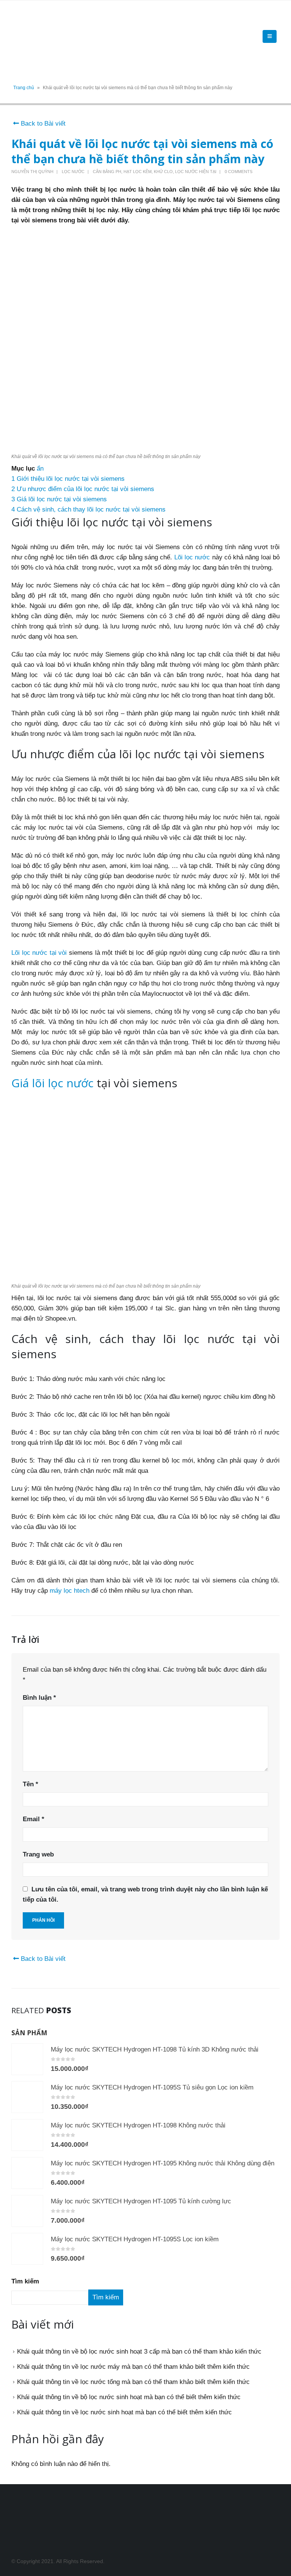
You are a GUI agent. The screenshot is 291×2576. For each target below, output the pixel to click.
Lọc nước (73, 172)
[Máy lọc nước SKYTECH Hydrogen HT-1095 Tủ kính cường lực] (27, 2211)
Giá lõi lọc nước (52, 1083)
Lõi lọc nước (192, 557)
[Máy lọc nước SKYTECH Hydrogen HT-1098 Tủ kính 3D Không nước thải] (27, 2059)
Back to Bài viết (42, 124)
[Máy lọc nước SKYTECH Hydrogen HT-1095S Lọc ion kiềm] (27, 2249)
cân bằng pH (107, 172)
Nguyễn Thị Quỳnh (32, 172)
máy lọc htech (70, 1591)
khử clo (163, 172)
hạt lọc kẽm (138, 172)
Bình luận (39, 1698)
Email (34, 1819)
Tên (31, 1784)
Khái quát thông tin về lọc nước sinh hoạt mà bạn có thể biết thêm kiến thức (124, 2412)
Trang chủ (24, 88)
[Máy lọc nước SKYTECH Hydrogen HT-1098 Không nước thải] (27, 2135)
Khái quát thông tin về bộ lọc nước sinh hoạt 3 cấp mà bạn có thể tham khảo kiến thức (139, 2352)
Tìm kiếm (25, 2281)
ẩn (40, 468)
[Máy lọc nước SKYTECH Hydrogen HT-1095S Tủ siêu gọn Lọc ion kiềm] (27, 2097)
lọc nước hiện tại (196, 172)
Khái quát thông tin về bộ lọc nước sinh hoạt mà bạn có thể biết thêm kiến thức (129, 2397)
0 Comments (239, 172)
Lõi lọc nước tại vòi (39, 953)
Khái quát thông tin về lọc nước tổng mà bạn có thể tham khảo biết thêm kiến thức (133, 2382)
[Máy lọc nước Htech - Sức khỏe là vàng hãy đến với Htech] (32, 36)
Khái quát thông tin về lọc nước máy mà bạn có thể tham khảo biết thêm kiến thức (133, 2367)
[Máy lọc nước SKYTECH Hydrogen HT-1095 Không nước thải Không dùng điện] (27, 2173)
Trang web (38, 1854)
